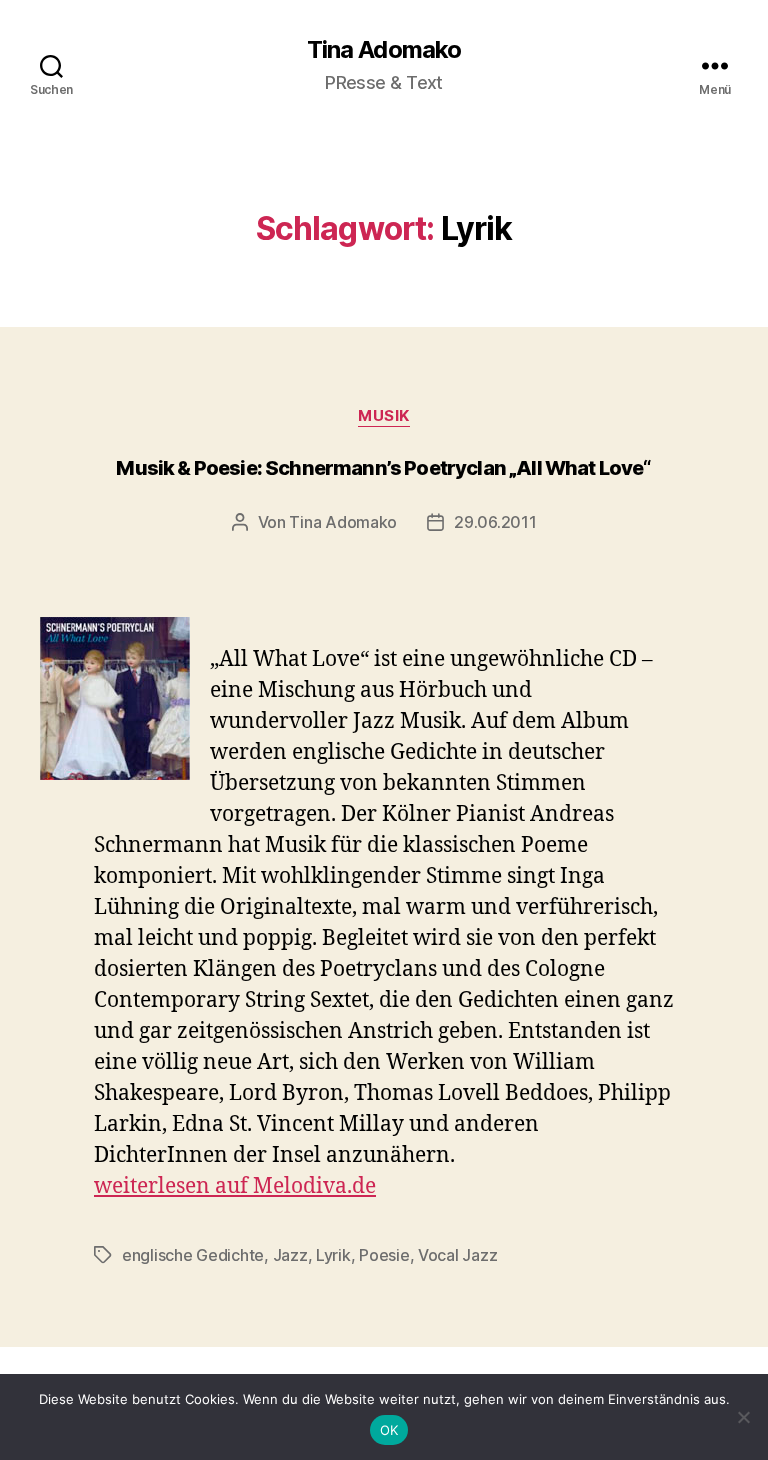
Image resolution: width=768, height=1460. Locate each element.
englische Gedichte (193, 1255)
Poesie (384, 1255)
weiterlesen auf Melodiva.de (235, 1186)
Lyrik (333, 1255)
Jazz (290, 1255)
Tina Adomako (383, 50)
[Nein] (743, 1417)
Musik (384, 416)
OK (389, 1430)
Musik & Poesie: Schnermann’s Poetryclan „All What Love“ (383, 468)
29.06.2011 (495, 522)
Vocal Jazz (457, 1255)
